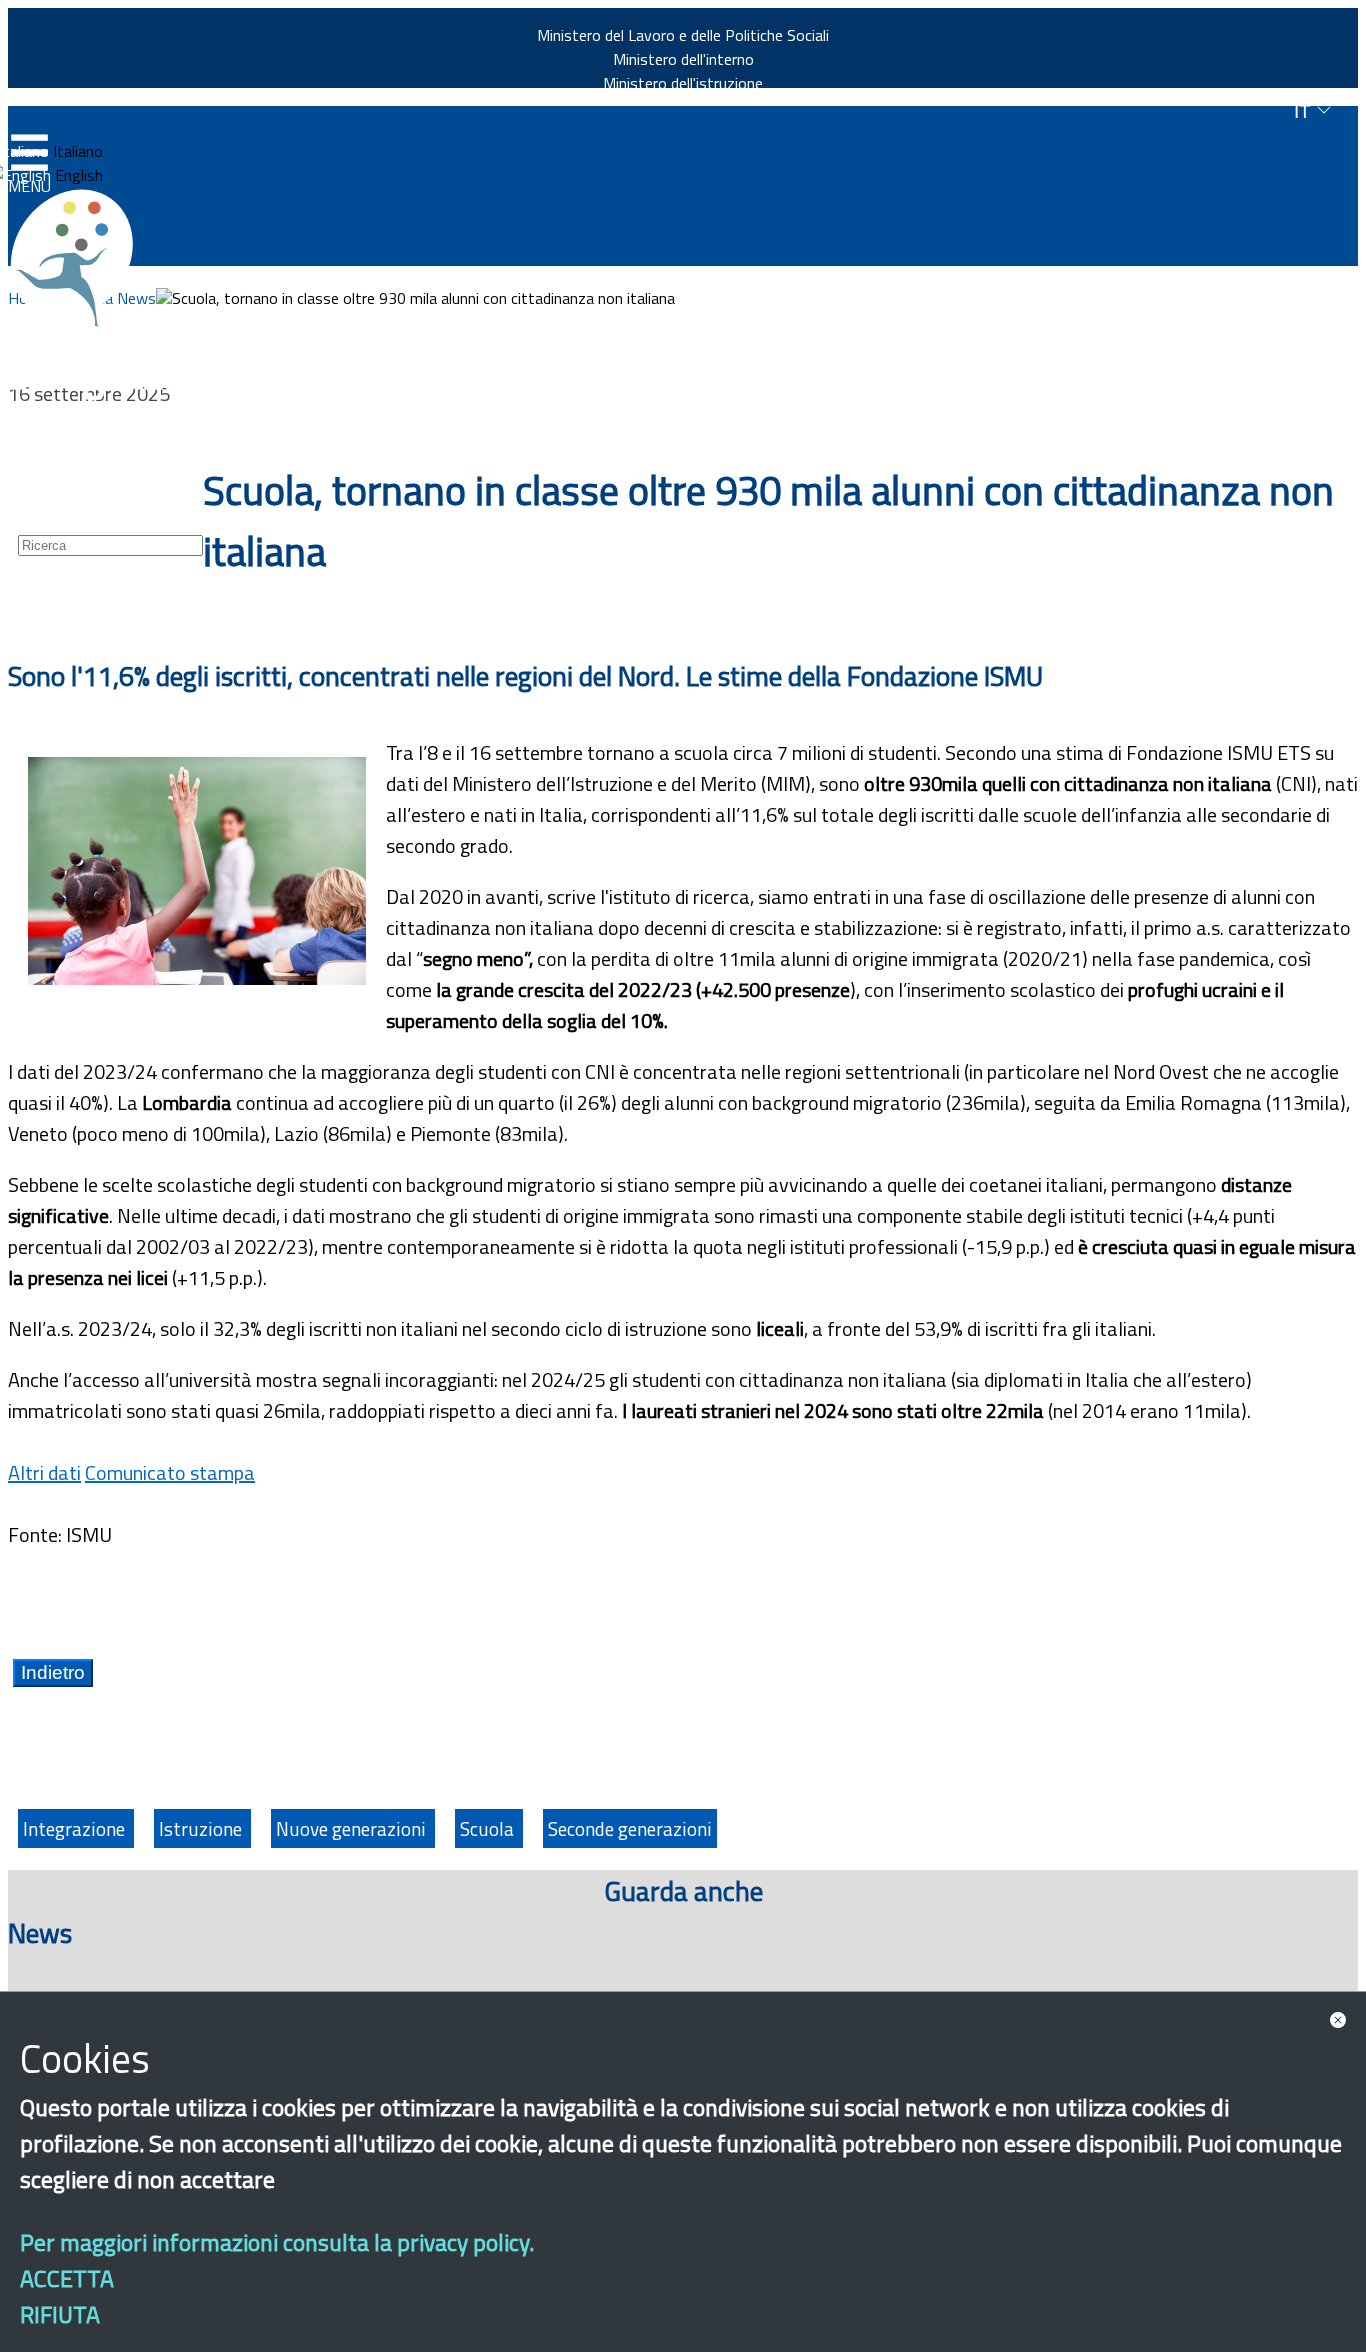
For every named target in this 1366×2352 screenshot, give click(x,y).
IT (1305, 111)
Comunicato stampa (170, 1472)
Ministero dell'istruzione (683, 83)
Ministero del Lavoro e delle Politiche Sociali (683, 35)
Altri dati (44, 1472)
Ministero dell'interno (683, 59)
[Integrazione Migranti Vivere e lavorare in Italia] (81, 258)
